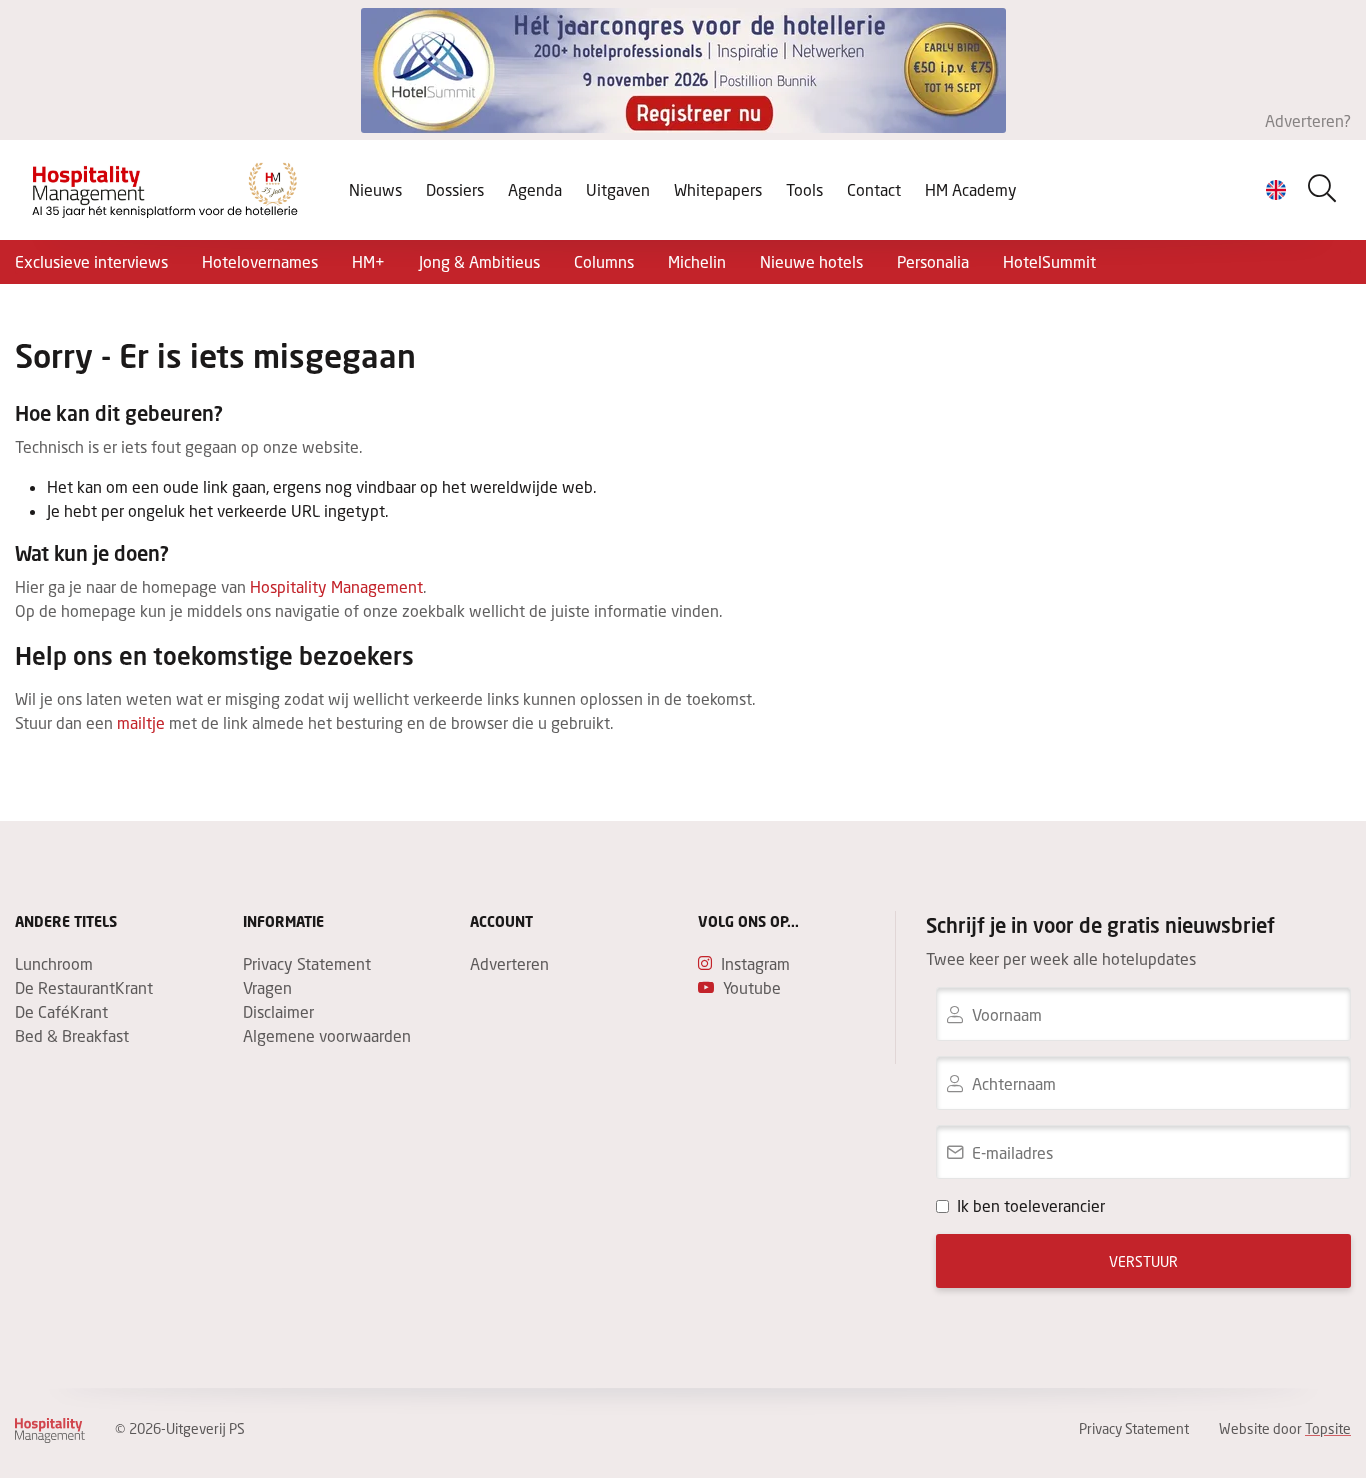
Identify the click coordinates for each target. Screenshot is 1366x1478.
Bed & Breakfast (72, 1035)
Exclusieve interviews (91, 261)
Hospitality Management (336, 586)
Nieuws (375, 189)
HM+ (368, 261)
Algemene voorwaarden (327, 1035)
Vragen (267, 987)
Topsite (1328, 1428)
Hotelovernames (260, 261)
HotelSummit (1049, 261)
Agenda (535, 189)
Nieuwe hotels (811, 261)
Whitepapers (718, 189)
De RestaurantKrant (84, 987)
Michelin (697, 261)
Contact (874, 189)
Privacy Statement (307, 963)
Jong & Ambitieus (479, 261)
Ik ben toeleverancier (1031, 1205)
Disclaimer (278, 1011)
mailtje (141, 722)
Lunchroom (54, 963)
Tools (804, 189)
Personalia (933, 261)
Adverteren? (1308, 120)
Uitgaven (618, 189)
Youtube (752, 987)
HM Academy (971, 189)
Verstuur (1143, 1261)
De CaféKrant (61, 1011)
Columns (604, 261)
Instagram (755, 963)
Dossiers (455, 189)
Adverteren (509, 963)
